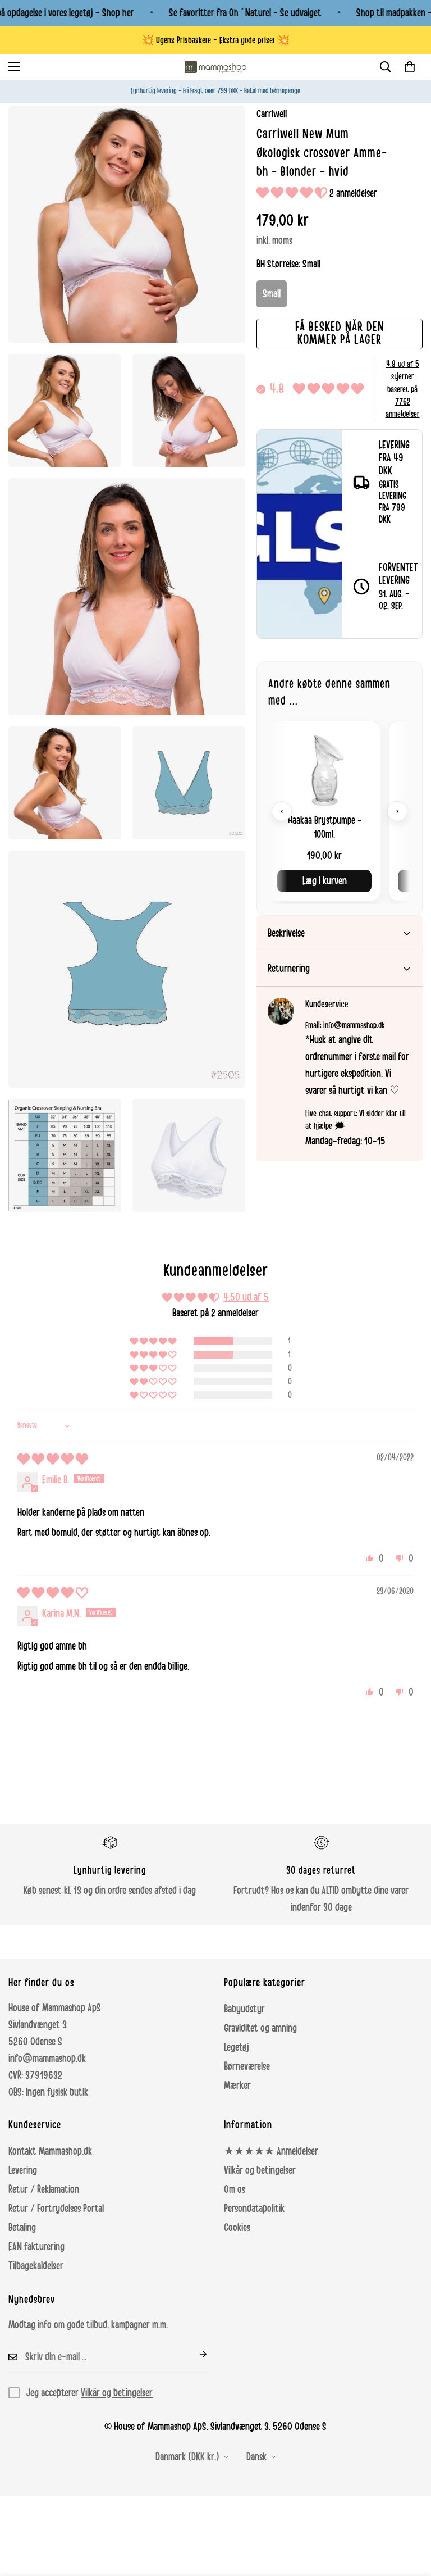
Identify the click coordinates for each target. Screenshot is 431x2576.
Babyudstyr (244, 2009)
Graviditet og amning (260, 2028)
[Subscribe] (194, 2354)
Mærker (237, 2086)
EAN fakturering (36, 2247)
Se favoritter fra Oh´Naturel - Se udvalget (245, 13)
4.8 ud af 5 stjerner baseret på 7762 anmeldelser (403, 389)
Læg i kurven (325, 881)
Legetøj (237, 2047)
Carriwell (272, 114)
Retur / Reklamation (44, 2189)
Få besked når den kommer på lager (340, 333)
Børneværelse (247, 2066)
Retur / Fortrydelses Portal (56, 2209)
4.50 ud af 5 (246, 1297)
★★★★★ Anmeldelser (271, 2151)
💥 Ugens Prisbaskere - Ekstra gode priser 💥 (216, 40)
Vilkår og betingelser (260, 2170)
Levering (23, 2170)
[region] (340, 811)
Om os (235, 2189)
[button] (410, 67)
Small (272, 294)
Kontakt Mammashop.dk (50, 2151)
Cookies (237, 2228)
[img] (53, 1460)
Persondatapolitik (254, 2209)
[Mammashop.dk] (215, 67)
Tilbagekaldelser (36, 2266)
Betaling (22, 2228)
